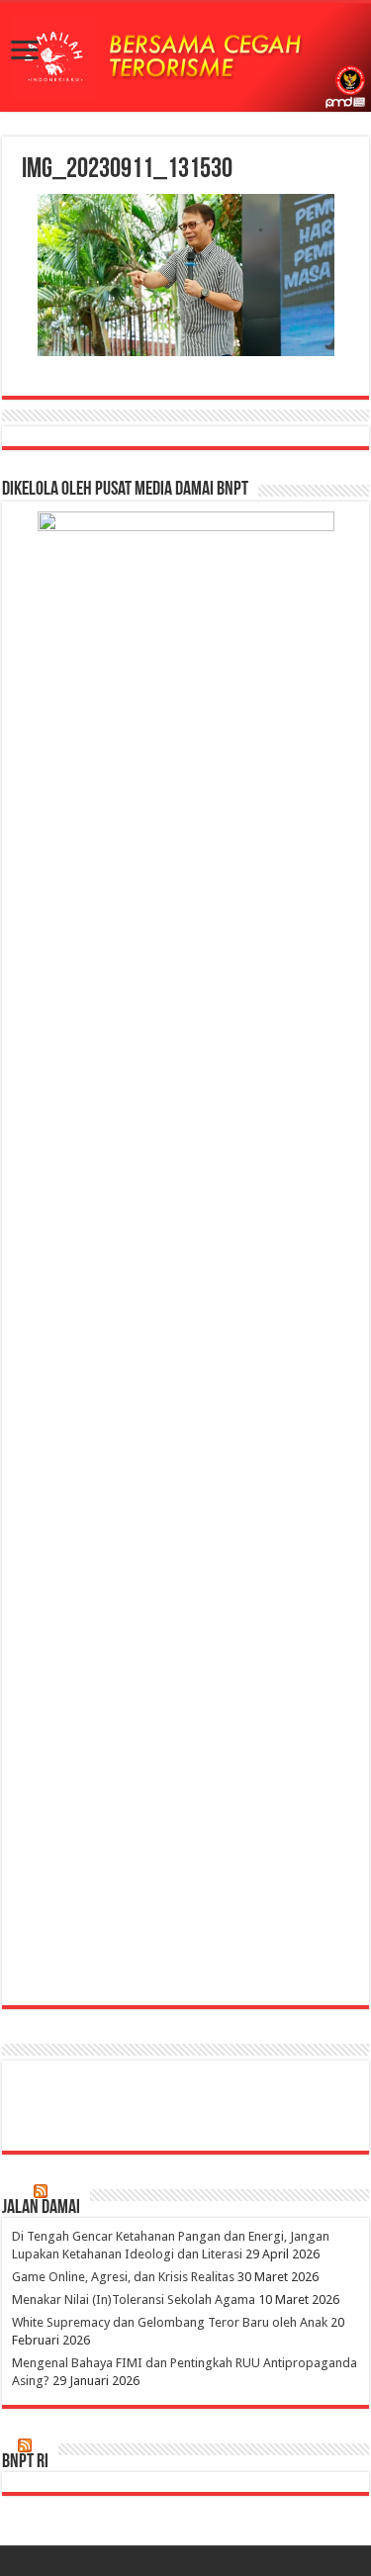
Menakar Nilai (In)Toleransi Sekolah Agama (134, 2300)
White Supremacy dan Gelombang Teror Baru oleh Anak (170, 2322)
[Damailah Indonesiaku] (185, 57)
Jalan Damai (41, 2208)
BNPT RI (25, 2462)
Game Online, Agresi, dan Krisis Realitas (123, 2277)
